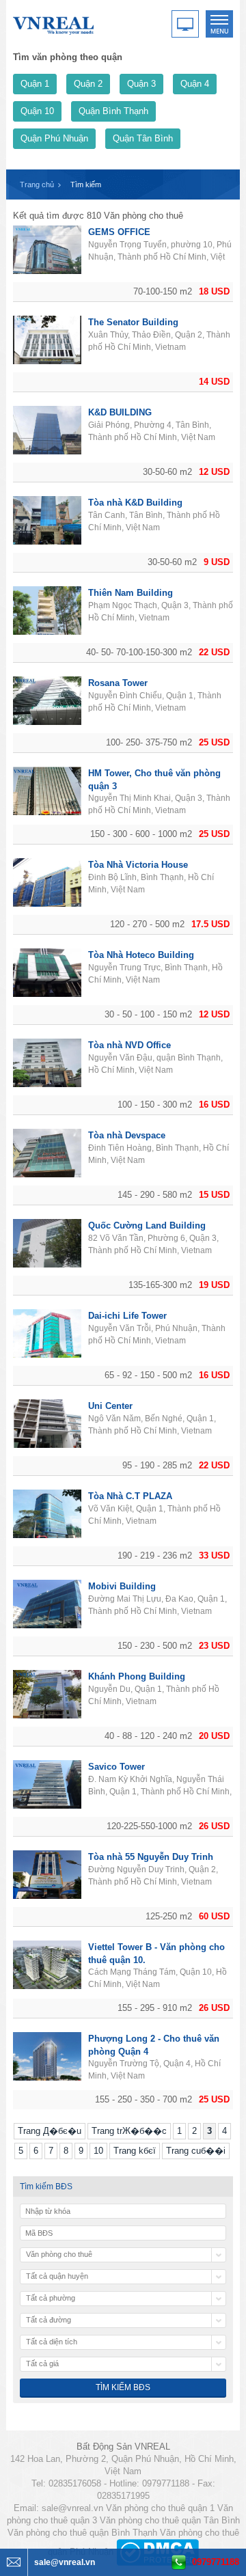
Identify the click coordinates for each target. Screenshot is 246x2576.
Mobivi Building (122, 1586)
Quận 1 (35, 84)
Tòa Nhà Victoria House (138, 865)
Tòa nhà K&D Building (135, 503)
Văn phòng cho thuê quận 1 (160, 2508)
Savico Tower (117, 1767)
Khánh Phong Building (137, 1676)
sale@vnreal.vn (72, 2508)
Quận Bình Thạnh (113, 111)
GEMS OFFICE (119, 232)
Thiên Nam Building (131, 593)
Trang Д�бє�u (50, 2131)
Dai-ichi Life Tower (127, 1316)
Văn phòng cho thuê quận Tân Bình (170, 2520)
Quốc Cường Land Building (147, 1225)
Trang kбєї (135, 2151)
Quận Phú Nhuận (54, 138)
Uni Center (110, 1406)
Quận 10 (37, 111)
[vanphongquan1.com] (54, 23)
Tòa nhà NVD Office (129, 1045)
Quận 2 (88, 84)
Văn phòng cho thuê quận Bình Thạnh (82, 2533)
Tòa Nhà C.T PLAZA (130, 1496)
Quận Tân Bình (143, 138)
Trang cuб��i (196, 2151)
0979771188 (216, 2562)
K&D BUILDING (120, 412)
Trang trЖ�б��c (129, 2131)
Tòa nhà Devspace (127, 1135)
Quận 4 (195, 84)
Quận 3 (141, 84)
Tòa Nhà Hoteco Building (141, 955)
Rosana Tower (118, 683)
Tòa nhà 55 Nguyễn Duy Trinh (151, 1857)
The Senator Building (133, 322)
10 (98, 2151)
